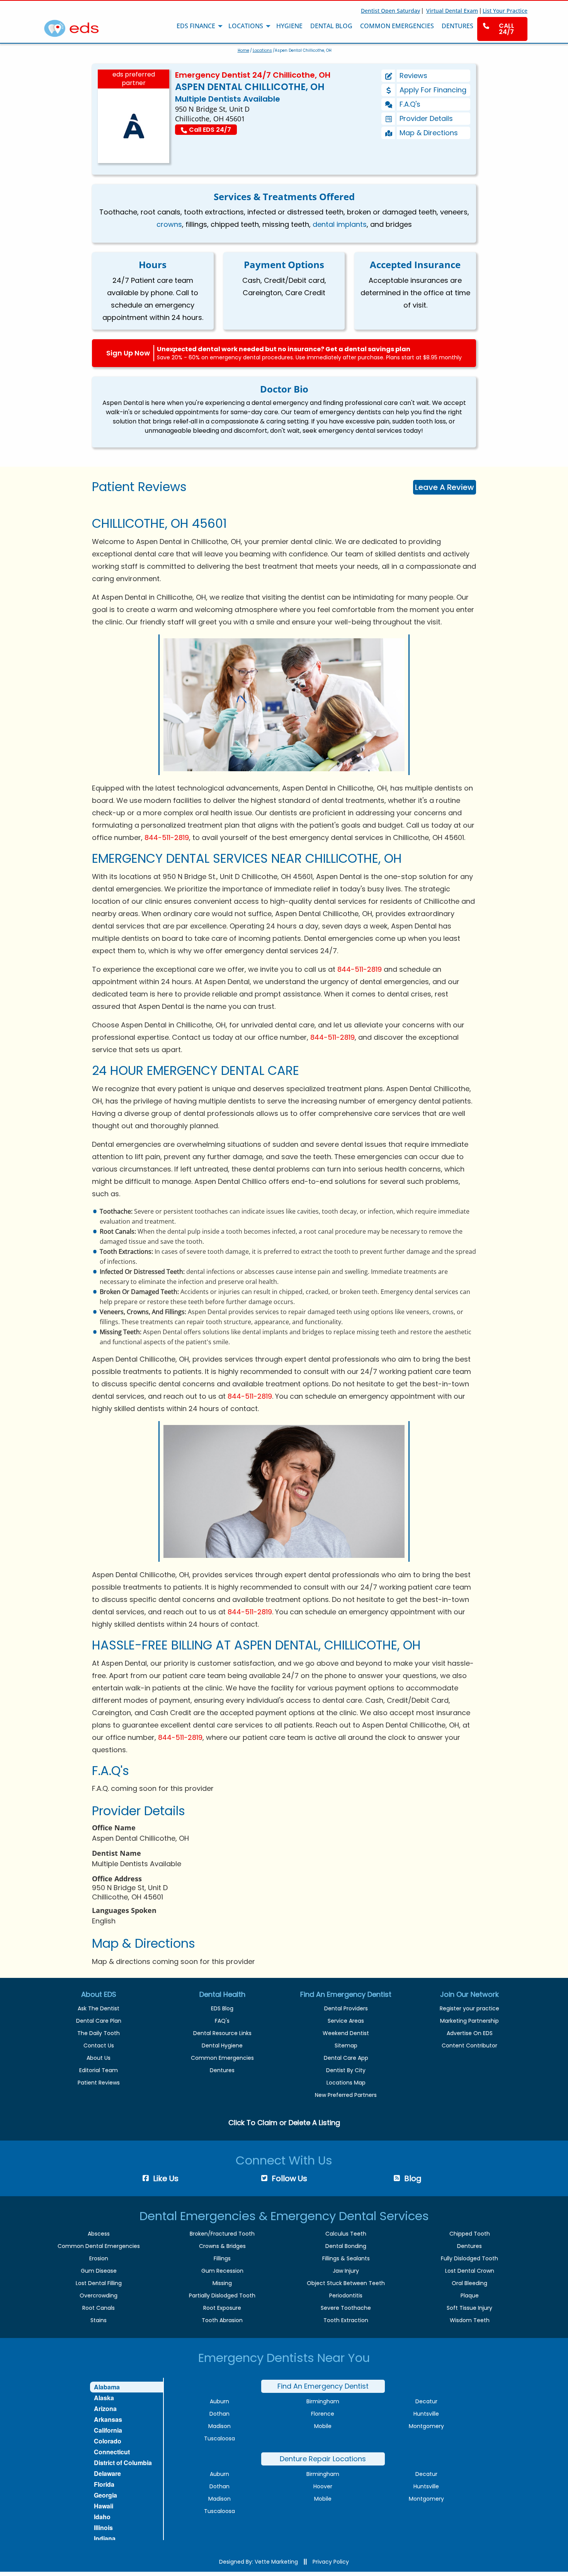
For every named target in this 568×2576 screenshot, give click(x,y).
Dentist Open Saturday (390, 11)
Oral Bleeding (469, 2283)
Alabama (107, 2387)
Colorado (108, 2441)
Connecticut (112, 2452)
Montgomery (426, 2426)
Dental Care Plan (99, 2021)
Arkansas (108, 2419)
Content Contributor (469, 2045)
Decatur (426, 2401)
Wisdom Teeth (470, 2320)
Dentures (222, 2070)
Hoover (323, 2486)
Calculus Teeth (346, 2234)
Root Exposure (222, 2308)
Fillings (222, 2258)
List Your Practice (505, 11)
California (108, 2430)
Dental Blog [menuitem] (331, 26)
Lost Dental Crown (470, 2271)
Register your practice (469, 2008)
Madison (219, 2426)
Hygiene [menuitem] (289, 26)
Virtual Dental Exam (452, 11)
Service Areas (346, 2021)
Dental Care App (346, 2058)
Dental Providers (346, 2008)
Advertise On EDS (470, 2033)
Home (243, 50)
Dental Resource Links (222, 2033)
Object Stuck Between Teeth (346, 2283)
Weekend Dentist (346, 2033)
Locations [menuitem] (246, 26)
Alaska (104, 2398)
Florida (104, 2484)
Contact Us (99, 2045)
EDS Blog (222, 2008)
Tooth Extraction (346, 2320)
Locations (262, 50)
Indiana (105, 2538)
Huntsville (426, 2414)
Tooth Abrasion (222, 2320)
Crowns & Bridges (222, 2246)
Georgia (105, 2495)
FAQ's (222, 2021)
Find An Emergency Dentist (323, 2386)
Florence (323, 2414)
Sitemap (346, 2045)
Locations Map (346, 2083)
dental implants (340, 224)
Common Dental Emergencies (99, 2246)
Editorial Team (99, 2070)
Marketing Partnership (469, 2021)
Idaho (102, 2517)
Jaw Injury (346, 2271)
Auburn (219, 2401)
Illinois (103, 2528)
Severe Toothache (346, 2308)
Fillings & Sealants (346, 2258)
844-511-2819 (167, 837)
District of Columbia (123, 2463)
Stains (99, 2320)
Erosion (99, 2258)
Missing (222, 2283)
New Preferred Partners (346, 2095)
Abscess (99, 2234)
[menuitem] (502, 29)
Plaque (470, 2295)
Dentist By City (346, 2070)
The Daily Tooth (99, 2033)
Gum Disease (99, 2271)
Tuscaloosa (219, 2438)
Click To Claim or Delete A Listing (284, 2123)
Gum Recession (222, 2271)
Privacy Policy (331, 2562)
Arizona (105, 2409)
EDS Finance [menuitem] (196, 26)
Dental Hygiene (222, 2045)
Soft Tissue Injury (469, 2308)
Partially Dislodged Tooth (222, 2295)
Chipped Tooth (470, 2234)
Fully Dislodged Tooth (469, 2258)
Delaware (107, 2473)
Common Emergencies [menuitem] (397, 26)
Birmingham (323, 2401)
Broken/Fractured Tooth (222, 2234)
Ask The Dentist (99, 2008)
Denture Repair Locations (323, 2459)
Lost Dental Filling (99, 2283)
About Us (99, 2058)
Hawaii (104, 2506)
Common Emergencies (222, 2058)
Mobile (323, 2426)
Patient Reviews (99, 2083)
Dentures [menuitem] (457, 26)
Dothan (219, 2414)
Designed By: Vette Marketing (258, 2562)
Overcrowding (99, 2295)
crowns (169, 224)
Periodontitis (346, 2295)
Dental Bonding (346, 2246)
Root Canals (99, 2308)
